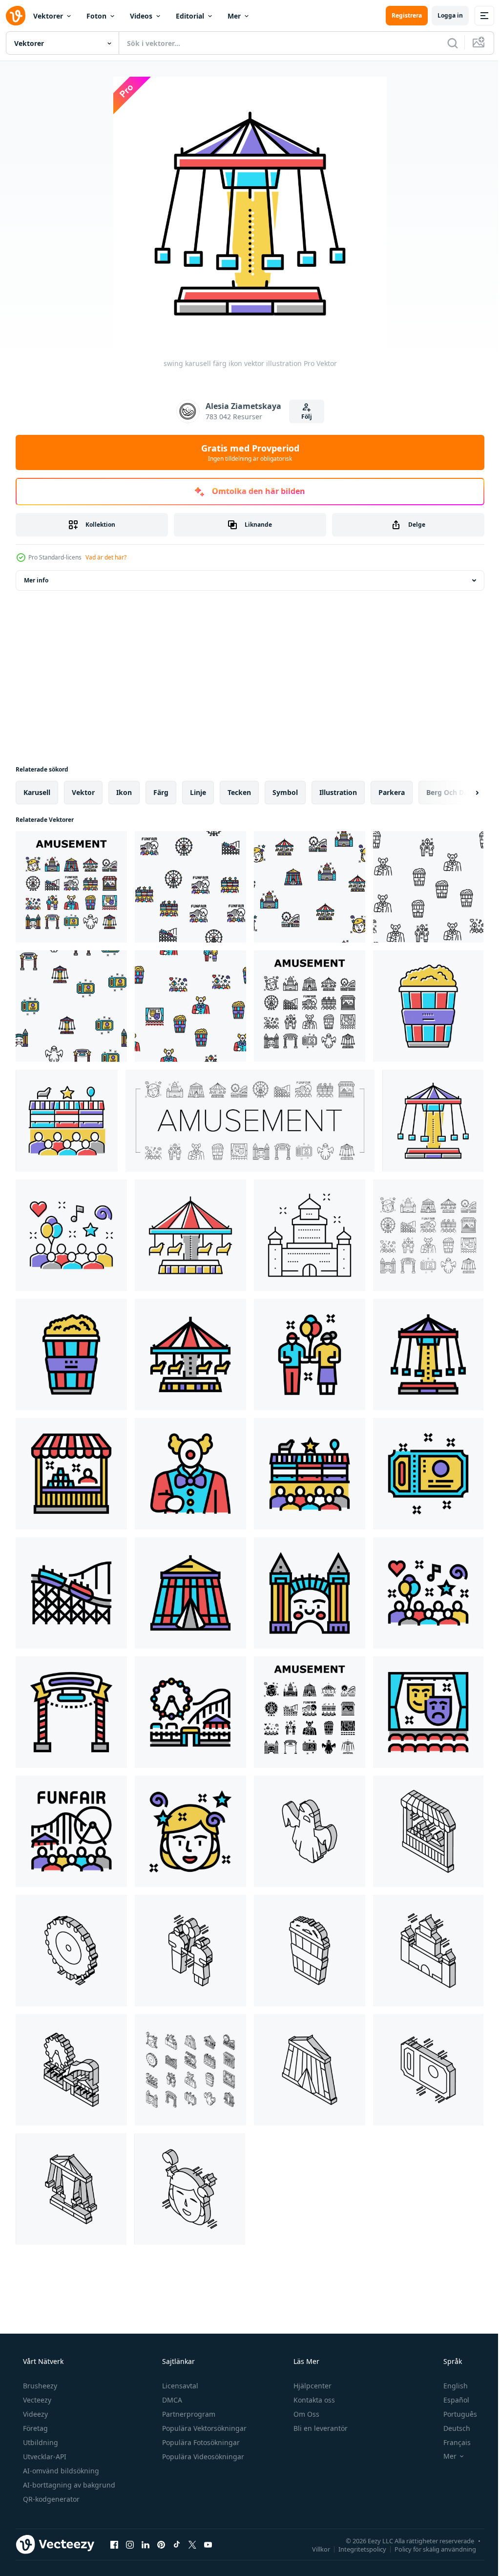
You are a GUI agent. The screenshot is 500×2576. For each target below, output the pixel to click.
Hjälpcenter (312, 2386)
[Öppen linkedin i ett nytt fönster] (146, 2544)
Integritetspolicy (355, 2549)
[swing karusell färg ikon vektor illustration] (433, 1121)
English (449, 2386)
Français (451, 2442)
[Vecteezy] (16, 16)
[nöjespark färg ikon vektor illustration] (190, 1712)
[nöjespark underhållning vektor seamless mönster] (190, 887)
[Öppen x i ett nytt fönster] (192, 2544)
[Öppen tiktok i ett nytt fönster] (177, 2544)
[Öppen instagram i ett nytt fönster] (130, 2544)
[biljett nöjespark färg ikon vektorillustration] (428, 1474)
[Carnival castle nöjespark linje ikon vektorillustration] (310, 1235)
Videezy (34, 2414)
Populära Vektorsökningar (203, 2428)
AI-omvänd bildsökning (60, 2471)
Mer (234, 16)
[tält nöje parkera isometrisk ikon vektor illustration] (428, 1831)
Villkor (314, 2549)
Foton (96, 16)
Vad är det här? (106, 557)
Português (454, 2414)
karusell (37, 792)
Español (450, 2400)
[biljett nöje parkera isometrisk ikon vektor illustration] (428, 2070)
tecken (239, 792)
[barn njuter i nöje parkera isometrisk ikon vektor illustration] (190, 1951)
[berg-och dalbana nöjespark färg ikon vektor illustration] (71, 1593)
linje (198, 792)
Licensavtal (179, 2386)
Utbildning (40, 2442)
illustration (338, 792)
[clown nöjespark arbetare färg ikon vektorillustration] (190, 1474)
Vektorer (48, 16)
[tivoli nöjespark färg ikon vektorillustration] (71, 1831)
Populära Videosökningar (202, 2457)
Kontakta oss (313, 2400)
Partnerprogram (188, 2414)
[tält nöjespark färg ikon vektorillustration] (71, 1474)
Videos (141, 16)
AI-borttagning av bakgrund (68, 2485)
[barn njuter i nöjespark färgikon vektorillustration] (310, 1354)
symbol (285, 792)
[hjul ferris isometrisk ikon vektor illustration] (71, 1951)
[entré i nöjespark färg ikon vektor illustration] (71, 1712)
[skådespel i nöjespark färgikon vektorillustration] (428, 1712)
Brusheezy (39, 2386)
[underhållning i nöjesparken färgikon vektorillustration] (71, 1235)
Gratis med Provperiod (246, 452)
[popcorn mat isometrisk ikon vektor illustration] (310, 1951)
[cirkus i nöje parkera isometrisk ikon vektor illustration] (310, 2070)
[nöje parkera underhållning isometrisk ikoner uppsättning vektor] (190, 2070)
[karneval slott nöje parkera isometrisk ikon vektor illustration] (428, 1951)
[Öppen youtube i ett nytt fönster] (208, 2544)
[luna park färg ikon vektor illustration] (310, 1593)
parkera (392, 792)
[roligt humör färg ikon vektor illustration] (190, 1831)
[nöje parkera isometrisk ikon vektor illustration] (71, 2070)
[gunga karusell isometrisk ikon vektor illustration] (71, 2189)
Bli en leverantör (320, 2428)
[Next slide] (461, 793)
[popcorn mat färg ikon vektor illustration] (428, 1006)
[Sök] (445, 43)
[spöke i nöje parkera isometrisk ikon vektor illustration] (310, 1831)
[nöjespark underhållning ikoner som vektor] (71, 887)
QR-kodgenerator (50, 2499)
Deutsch (450, 2428)
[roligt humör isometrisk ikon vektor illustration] (190, 2189)
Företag (34, 2428)
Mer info (36, 580)
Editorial (190, 16)
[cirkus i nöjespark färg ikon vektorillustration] (190, 1593)
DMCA (171, 2400)
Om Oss (305, 2414)
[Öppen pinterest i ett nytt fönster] (161, 2544)
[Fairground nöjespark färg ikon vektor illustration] (67, 1121)
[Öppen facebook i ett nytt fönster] (114, 2544)
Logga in (443, 15)
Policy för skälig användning (428, 2549)
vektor (83, 792)
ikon (124, 792)
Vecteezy (36, 2400)
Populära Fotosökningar (200, 2442)
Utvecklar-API (44, 2457)
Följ (303, 417)
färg (161, 792)
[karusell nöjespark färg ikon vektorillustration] (190, 1235)
